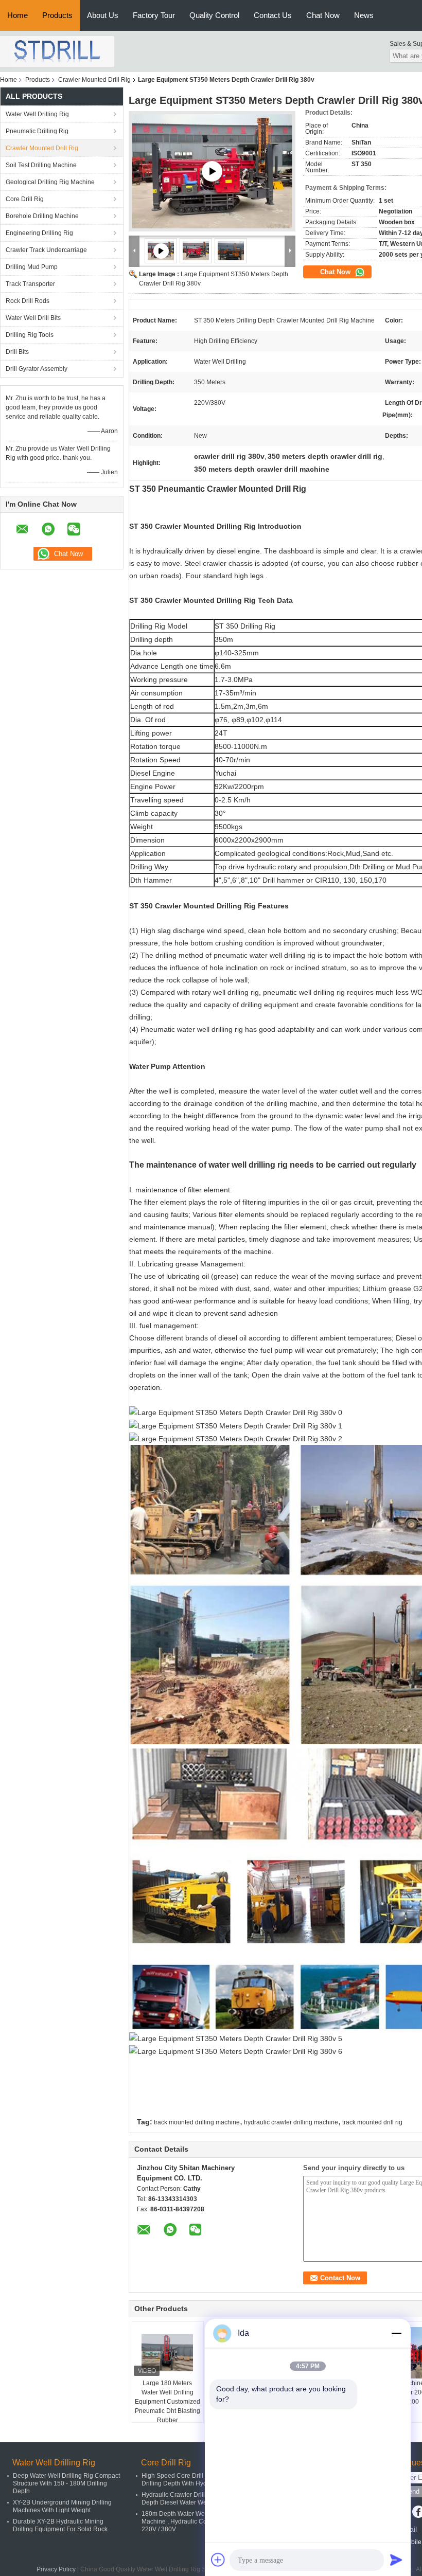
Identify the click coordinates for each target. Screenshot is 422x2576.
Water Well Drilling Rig (37, 114)
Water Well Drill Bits (33, 318)
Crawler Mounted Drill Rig (94, 80)
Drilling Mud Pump (32, 267)
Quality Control (214, 15)
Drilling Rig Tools (30, 335)
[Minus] (396, 2333)
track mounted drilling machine (197, 2122)
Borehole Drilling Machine (42, 216)
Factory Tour (154, 15)
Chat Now (323, 15)
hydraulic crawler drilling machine (291, 2122)
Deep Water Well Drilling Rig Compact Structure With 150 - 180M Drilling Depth (66, 2483)
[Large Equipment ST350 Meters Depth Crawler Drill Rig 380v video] (212, 171)
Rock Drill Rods (28, 301)
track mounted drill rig (372, 2122)
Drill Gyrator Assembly (37, 369)
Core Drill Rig (25, 199)
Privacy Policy (56, 2569)
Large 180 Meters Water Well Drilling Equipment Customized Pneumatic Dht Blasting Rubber (168, 2402)
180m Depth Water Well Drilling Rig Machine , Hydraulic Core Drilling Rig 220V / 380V (194, 2521)
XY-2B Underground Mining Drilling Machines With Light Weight (62, 2506)
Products (57, 15)
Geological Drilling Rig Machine (50, 182)
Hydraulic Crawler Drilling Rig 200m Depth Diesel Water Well (192, 2499)
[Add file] (218, 2560)
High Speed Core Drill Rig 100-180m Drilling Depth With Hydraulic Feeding (194, 2480)
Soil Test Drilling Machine (41, 165)
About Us (103, 15)
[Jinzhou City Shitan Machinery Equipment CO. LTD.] (57, 51)
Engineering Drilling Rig (39, 233)
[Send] (396, 2560)
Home (17, 15)
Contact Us (273, 15)
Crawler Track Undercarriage (46, 250)
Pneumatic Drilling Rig (37, 131)
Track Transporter (30, 284)
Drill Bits (17, 352)
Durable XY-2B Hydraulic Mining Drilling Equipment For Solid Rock (60, 2525)
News (364, 15)
